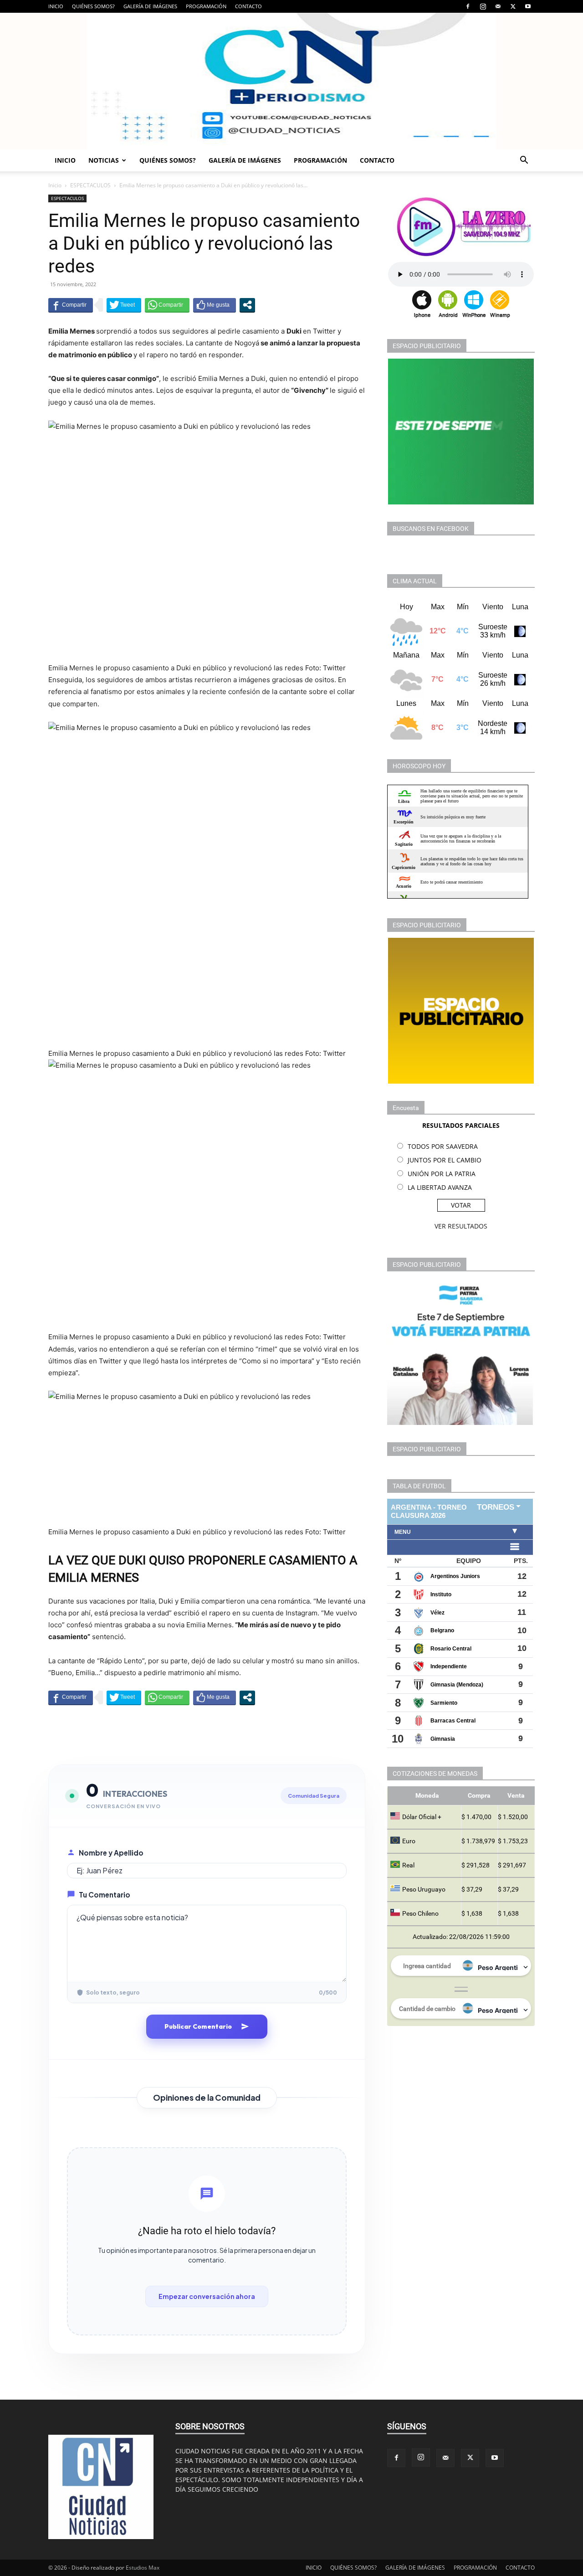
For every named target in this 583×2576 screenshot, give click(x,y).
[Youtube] (528, 6)
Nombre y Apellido (111, 1853)
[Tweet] (124, 305)
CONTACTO (248, 6)
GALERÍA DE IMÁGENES (150, 6)
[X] (513, 6)
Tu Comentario (105, 1895)
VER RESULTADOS (461, 1226)
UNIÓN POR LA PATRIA (442, 1174)
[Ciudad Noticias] (291, 81)
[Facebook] (468, 6)
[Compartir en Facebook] (71, 305)
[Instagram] (483, 6)
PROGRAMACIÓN (206, 6)
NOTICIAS (104, 160)
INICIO (56, 6)
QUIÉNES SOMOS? (93, 6)
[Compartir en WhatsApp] (167, 305)
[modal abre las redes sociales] (247, 305)
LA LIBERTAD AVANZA (440, 1187)
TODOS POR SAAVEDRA (443, 1146)
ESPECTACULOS (90, 185)
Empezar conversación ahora (207, 2296)
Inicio (55, 185)
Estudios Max (143, 2568)
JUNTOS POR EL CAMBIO (445, 1160)
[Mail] (498, 6)
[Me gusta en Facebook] (215, 305)
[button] (524, 161)
